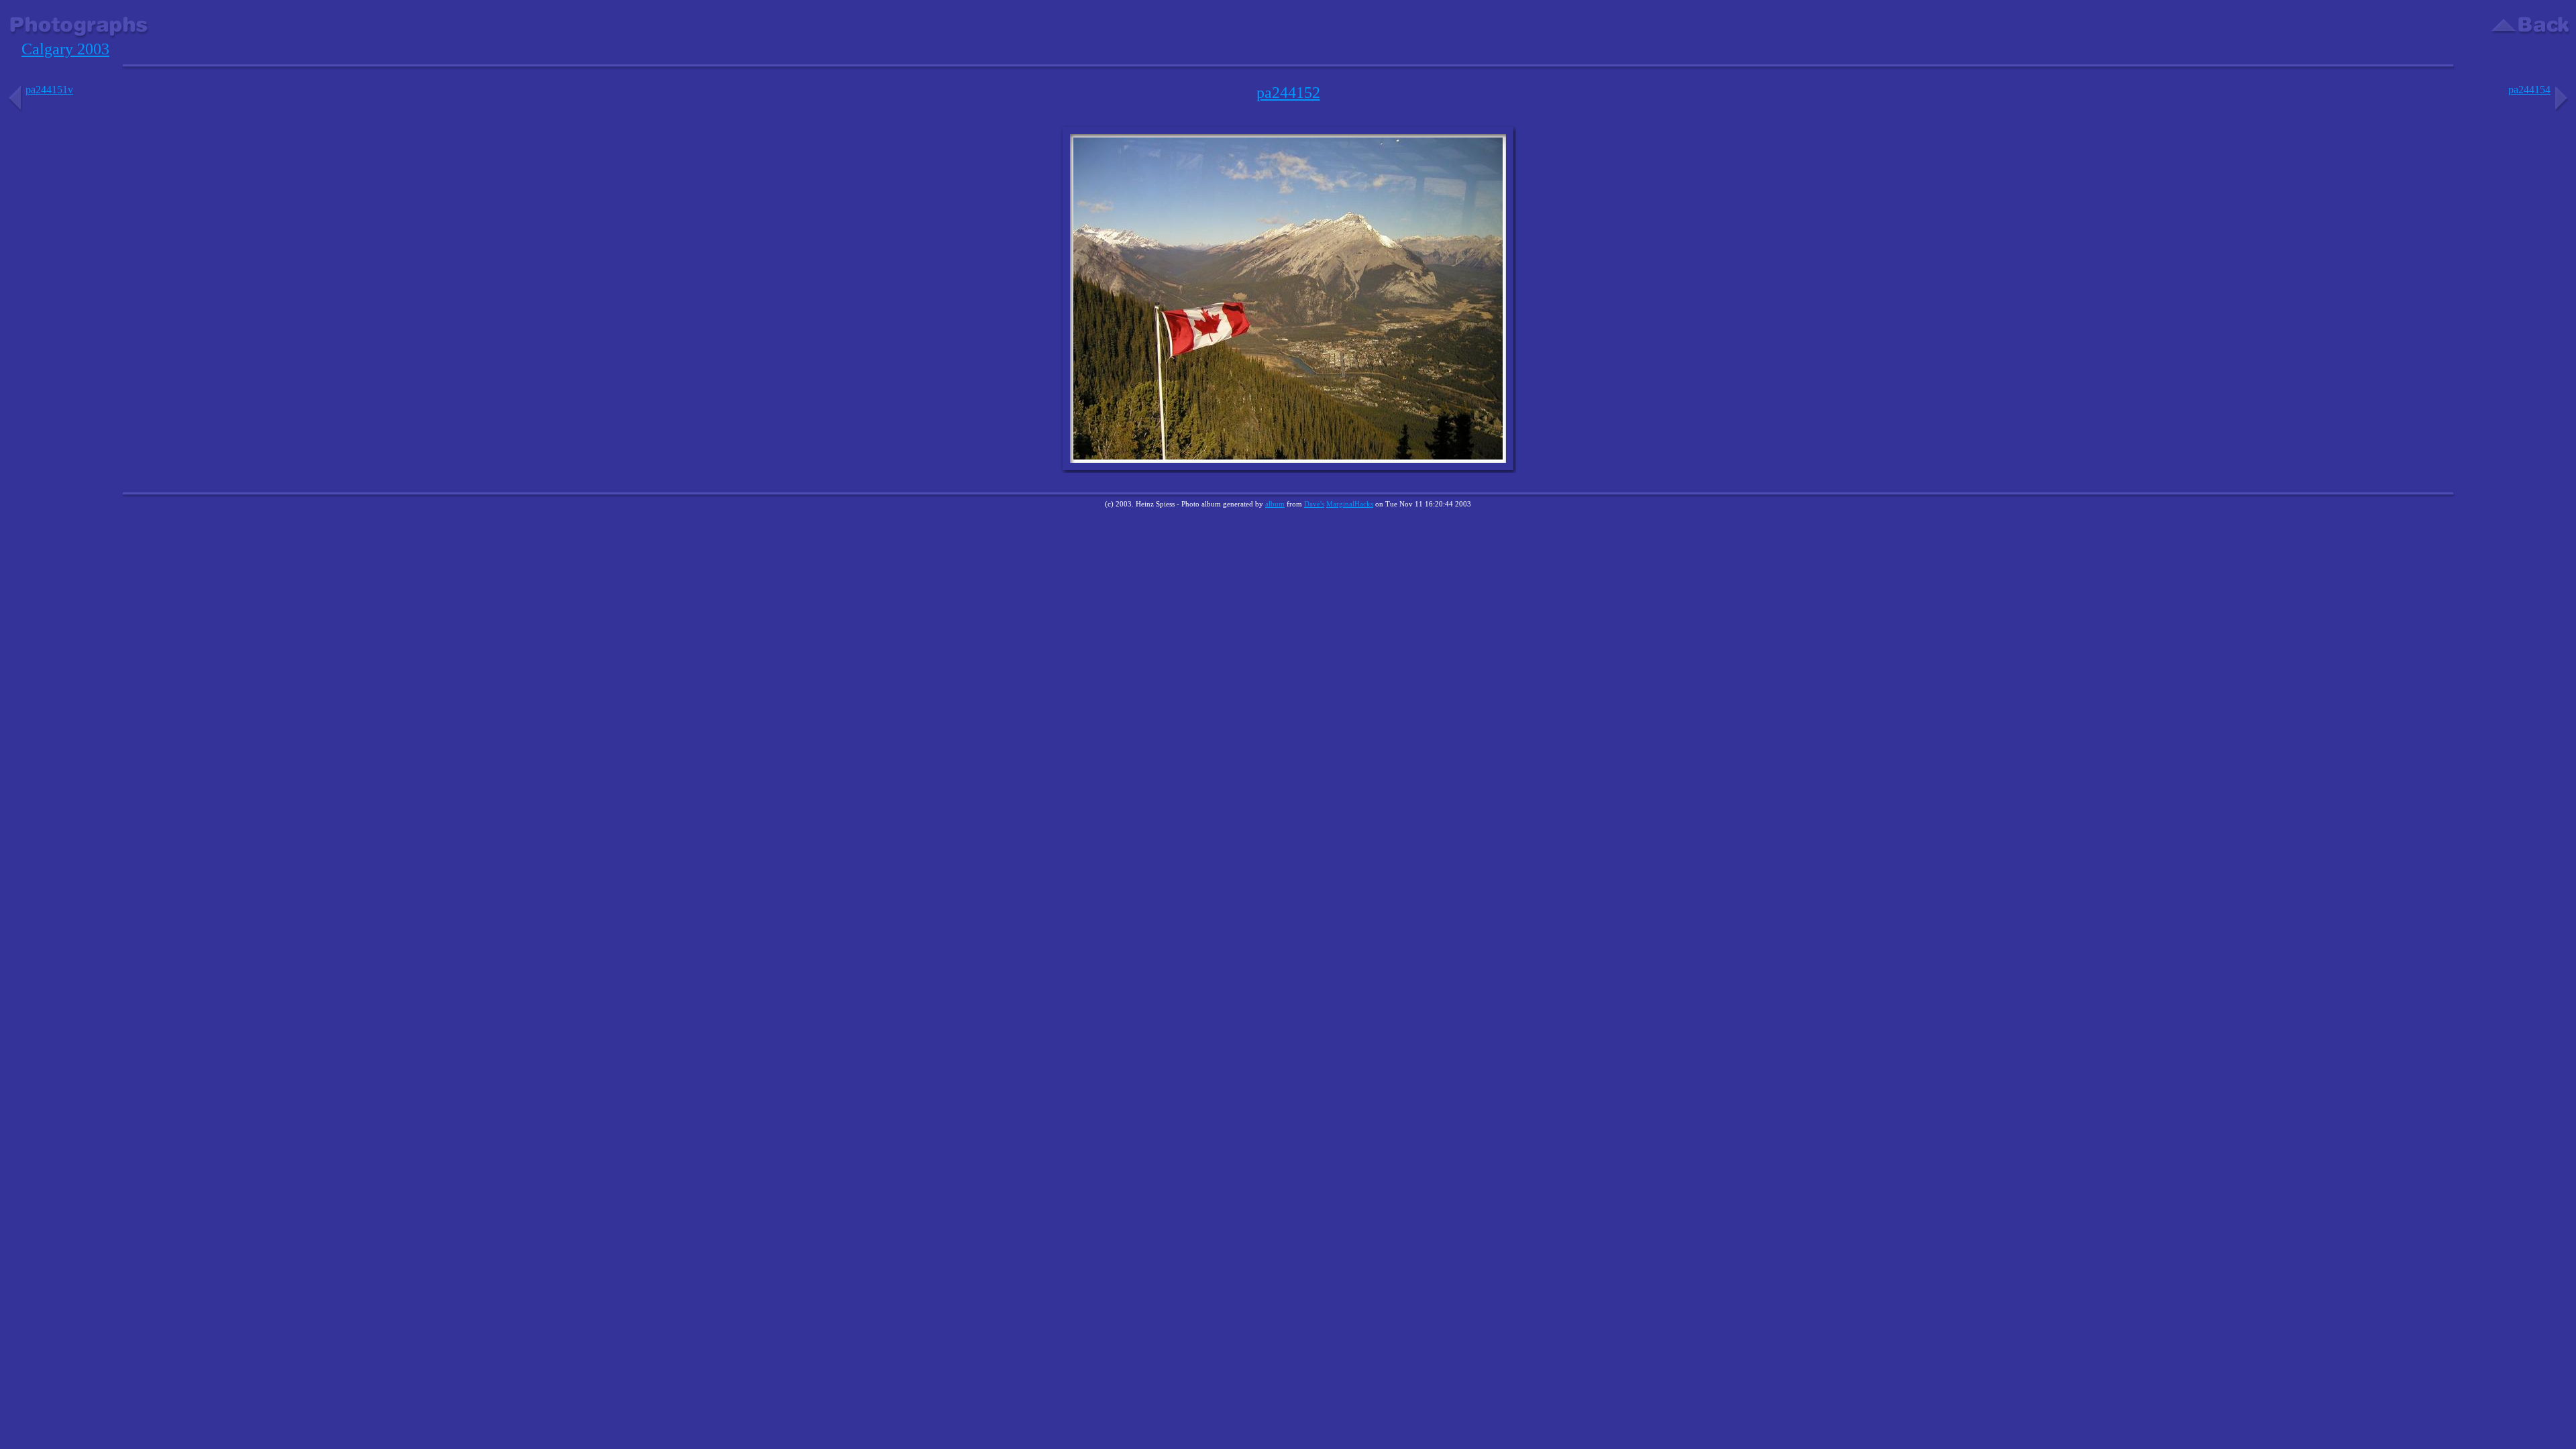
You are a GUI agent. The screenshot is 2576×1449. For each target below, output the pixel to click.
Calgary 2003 (65, 49)
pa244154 (2529, 90)
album (1275, 504)
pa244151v (49, 90)
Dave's (1314, 504)
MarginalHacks (1350, 504)
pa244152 (1288, 93)
